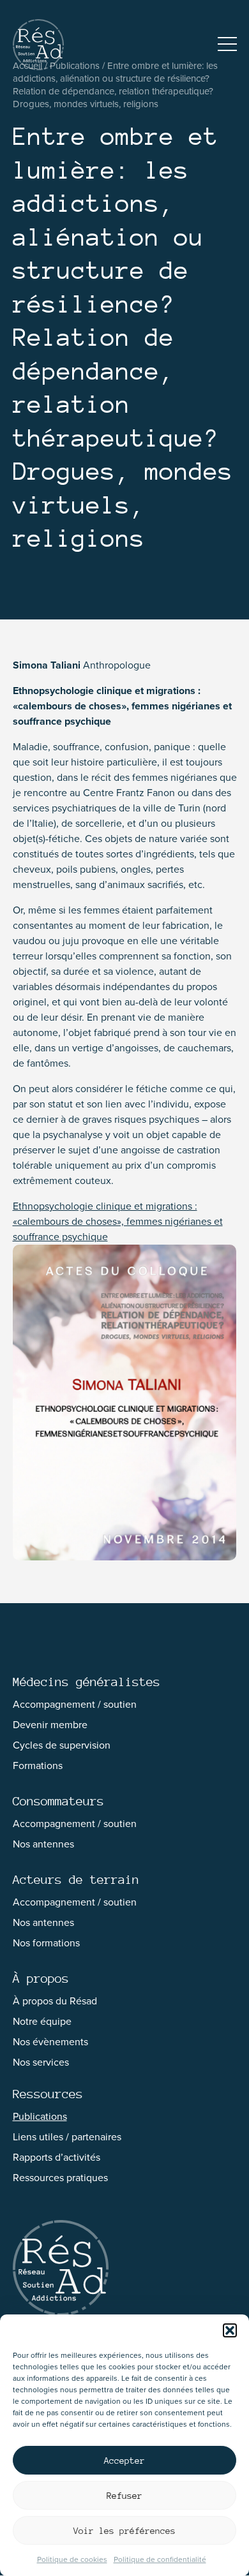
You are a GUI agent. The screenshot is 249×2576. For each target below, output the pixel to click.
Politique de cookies (72, 2559)
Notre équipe (42, 2021)
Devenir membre (50, 1725)
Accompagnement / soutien (75, 1704)
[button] (230, 2330)
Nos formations (46, 1943)
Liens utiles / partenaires (67, 2137)
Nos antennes (43, 1844)
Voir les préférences (124, 2531)
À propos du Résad (55, 2001)
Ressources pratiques (60, 2178)
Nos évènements (50, 2042)
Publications (40, 2116)
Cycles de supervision (62, 1745)
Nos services (41, 2062)
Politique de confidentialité (160, 2559)
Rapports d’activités (57, 2157)
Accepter (124, 2461)
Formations (38, 1765)
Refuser (124, 2496)
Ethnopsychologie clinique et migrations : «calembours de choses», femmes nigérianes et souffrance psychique (118, 1221)
